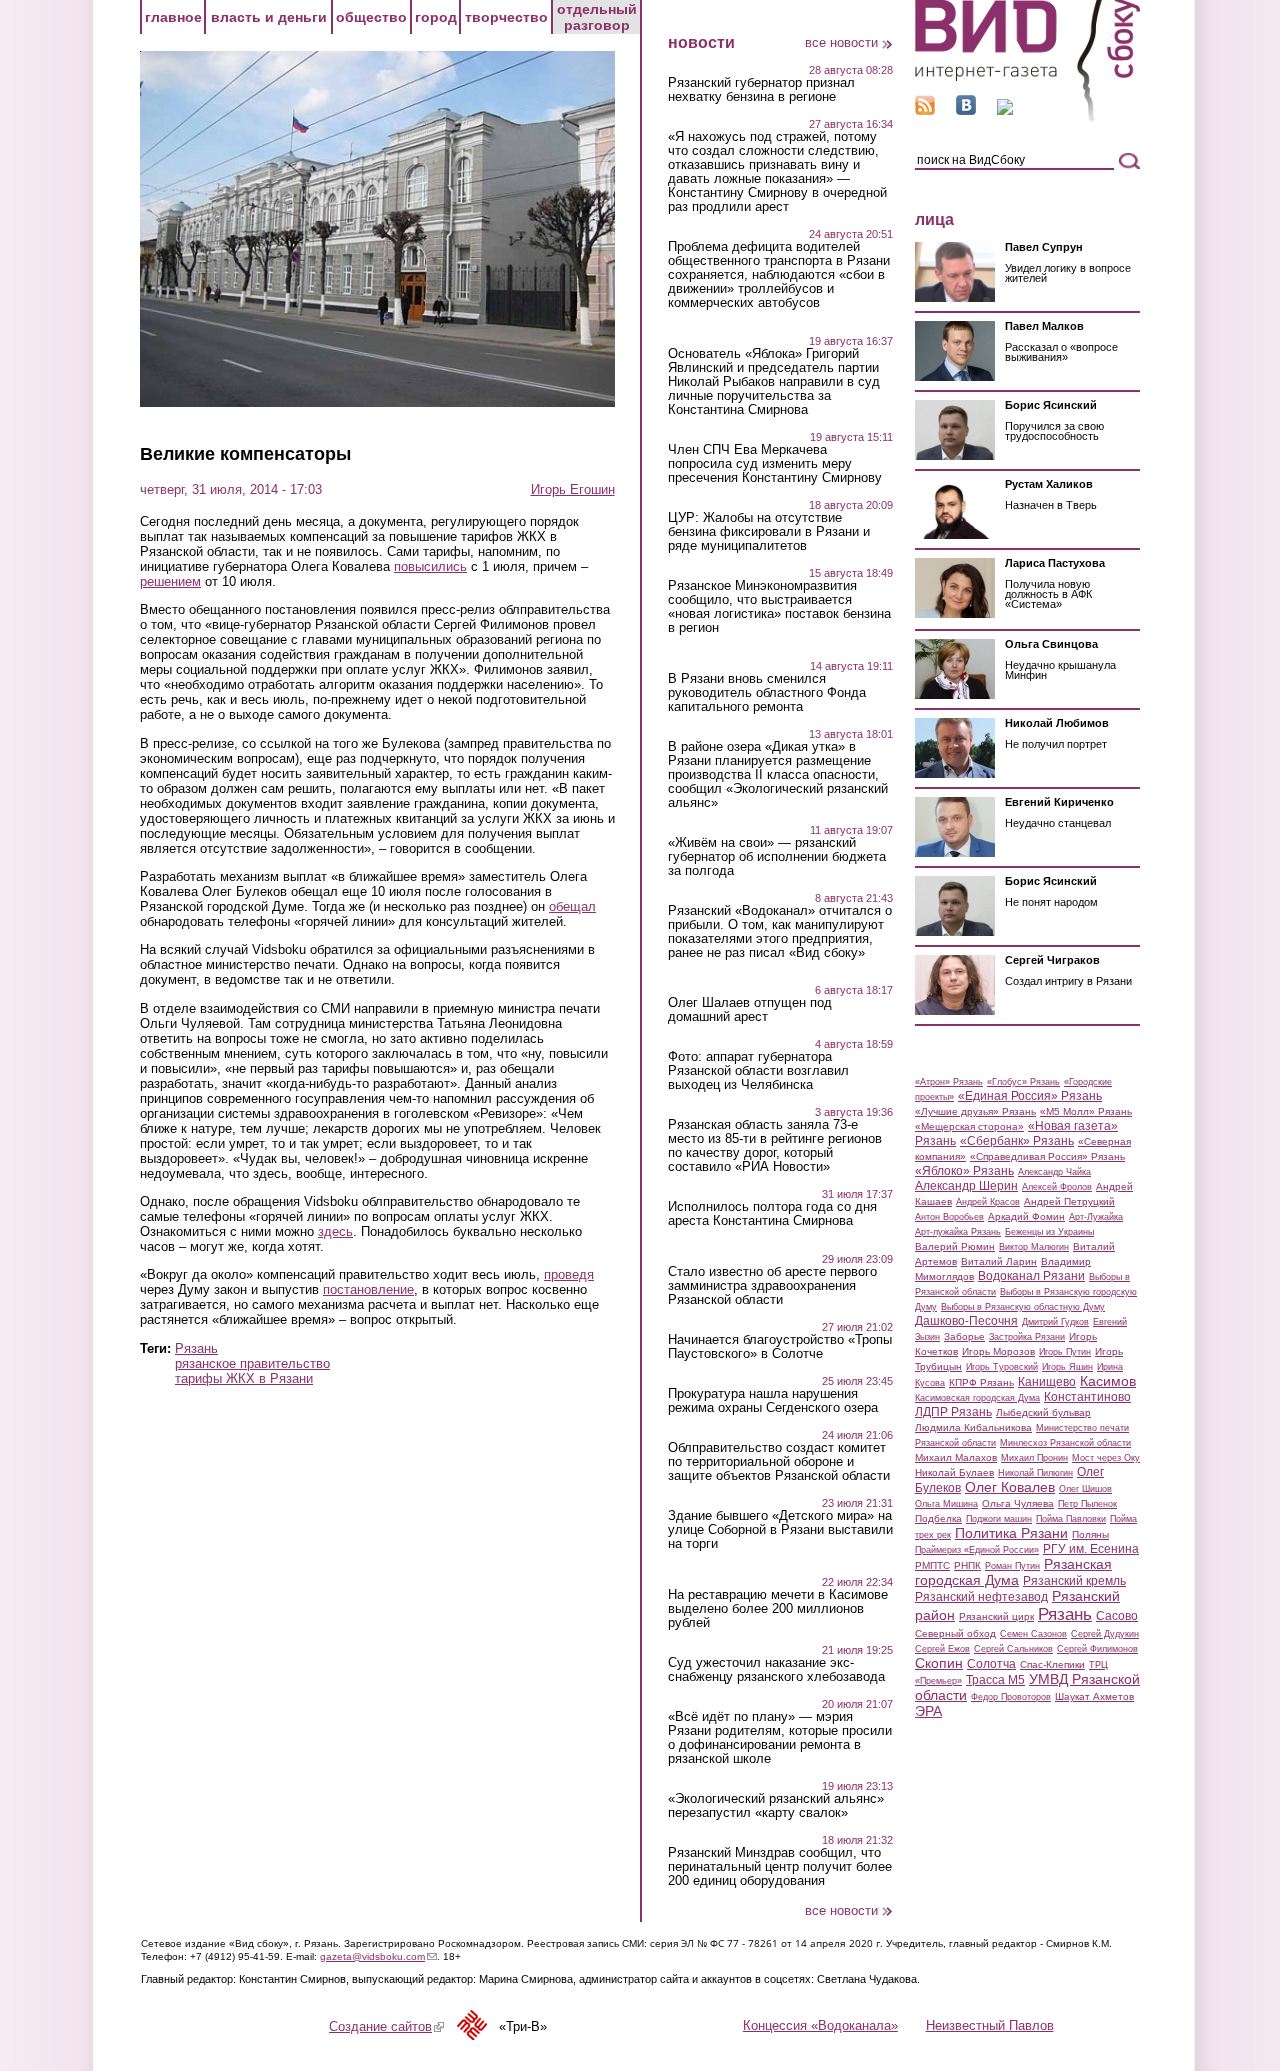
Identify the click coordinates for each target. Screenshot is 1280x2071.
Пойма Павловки (1071, 1519)
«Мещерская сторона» (969, 1126)
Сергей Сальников (1013, 1649)
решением (170, 581)
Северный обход (955, 1633)
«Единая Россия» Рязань (1030, 1096)
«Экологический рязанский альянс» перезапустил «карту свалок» (776, 1806)
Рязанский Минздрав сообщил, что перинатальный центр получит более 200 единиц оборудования (780, 1867)
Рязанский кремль (1074, 1581)
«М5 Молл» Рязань (1086, 1111)
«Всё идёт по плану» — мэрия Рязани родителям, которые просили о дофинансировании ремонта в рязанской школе (780, 1738)
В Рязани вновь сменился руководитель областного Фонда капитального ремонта (767, 693)
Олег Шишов (1085, 1489)
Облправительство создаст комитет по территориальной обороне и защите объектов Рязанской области (779, 1462)
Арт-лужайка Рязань (958, 1232)
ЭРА (928, 1711)
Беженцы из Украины (1049, 1232)
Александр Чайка (1054, 1172)
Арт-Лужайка (1096, 1217)
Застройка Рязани (1027, 1337)
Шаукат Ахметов (1094, 1696)
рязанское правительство (252, 1363)
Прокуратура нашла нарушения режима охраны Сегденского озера (773, 1401)
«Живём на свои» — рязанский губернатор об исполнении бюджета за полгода (777, 857)
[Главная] (1027, 118)
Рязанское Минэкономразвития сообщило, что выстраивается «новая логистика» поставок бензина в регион (779, 607)
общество (371, 17)
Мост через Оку (1106, 1458)
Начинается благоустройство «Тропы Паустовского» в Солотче (780, 1347)
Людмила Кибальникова (973, 1427)
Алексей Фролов (1057, 1187)
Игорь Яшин (1067, 1367)
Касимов (1108, 1381)
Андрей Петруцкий (1069, 1201)
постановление (368, 1289)
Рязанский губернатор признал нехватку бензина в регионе (761, 90)
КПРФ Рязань (981, 1382)
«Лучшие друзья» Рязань (975, 1111)
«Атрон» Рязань (949, 1082)
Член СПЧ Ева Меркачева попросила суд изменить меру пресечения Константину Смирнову (775, 464)
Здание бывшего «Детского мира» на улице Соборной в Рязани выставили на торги (780, 1530)
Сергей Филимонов (1097, 1649)
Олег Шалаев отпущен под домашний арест (750, 1010)
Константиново (1087, 1397)
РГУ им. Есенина (1091, 1549)
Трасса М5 (995, 1680)
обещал (572, 906)
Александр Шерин (966, 1186)
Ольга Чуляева (1018, 1503)
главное (173, 17)
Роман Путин (1012, 1566)
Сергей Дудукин (1105, 1634)
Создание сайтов (386, 2026)
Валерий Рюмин (955, 1246)
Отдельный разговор (597, 17)
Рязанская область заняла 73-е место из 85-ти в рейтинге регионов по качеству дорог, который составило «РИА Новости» (775, 1146)
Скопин (939, 1663)
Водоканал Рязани (1031, 1276)
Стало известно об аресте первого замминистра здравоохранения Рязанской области (772, 1286)
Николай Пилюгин (1035, 1473)
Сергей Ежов (942, 1649)
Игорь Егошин (573, 489)
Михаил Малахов (956, 1457)
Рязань (196, 1348)
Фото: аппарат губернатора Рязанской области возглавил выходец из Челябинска (758, 1071)
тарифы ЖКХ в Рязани (244, 1378)
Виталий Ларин (999, 1261)
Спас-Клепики (1052, 1664)
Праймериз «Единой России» (977, 1550)
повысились (430, 566)
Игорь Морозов (998, 1351)
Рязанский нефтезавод (981, 1597)
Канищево (1047, 1382)
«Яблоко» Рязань (964, 1171)
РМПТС (932, 1565)
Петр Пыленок (1087, 1504)
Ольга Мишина (946, 1504)
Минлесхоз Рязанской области (1065, 1443)
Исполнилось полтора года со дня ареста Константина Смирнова (772, 1214)
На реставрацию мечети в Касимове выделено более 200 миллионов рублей (778, 1609)
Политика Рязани (1011, 1533)
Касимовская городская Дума (977, 1398)
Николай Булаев (954, 1472)
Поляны (1090, 1534)
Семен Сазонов (1033, 1634)
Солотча (991, 1664)
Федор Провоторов (1011, 1697)
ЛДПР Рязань (953, 1412)
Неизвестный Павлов (990, 2025)
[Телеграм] (1005, 110)
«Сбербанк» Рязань (1017, 1141)
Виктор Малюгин (1034, 1247)
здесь (335, 1231)
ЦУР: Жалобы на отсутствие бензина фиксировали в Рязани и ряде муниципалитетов (769, 532)
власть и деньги (269, 17)
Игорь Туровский (1002, 1367)
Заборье (964, 1336)
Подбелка (938, 1518)
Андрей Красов (988, 1202)
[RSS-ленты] (925, 110)
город (436, 17)
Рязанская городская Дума (1013, 1572)
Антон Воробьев (949, 1217)
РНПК (967, 1565)
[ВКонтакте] (966, 110)
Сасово (1117, 1616)
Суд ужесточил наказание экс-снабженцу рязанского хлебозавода (776, 1670)
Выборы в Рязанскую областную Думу (1023, 1307)
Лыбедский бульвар (1043, 1412)
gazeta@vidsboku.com (378, 1956)
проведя (569, 1274)
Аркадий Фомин (1026, 1216)
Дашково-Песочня (966, 1321)
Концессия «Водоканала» (820, 2025)
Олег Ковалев (1010, 1487)
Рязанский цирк (996, 1616)
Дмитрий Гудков (1055, 1322)
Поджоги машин (999, 1519)
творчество (506, 17)
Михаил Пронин (1034, 1458)
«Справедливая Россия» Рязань (1047, 1156)
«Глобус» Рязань (1023, 1082)
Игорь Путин (1065, 1352)
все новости (841, 42)
